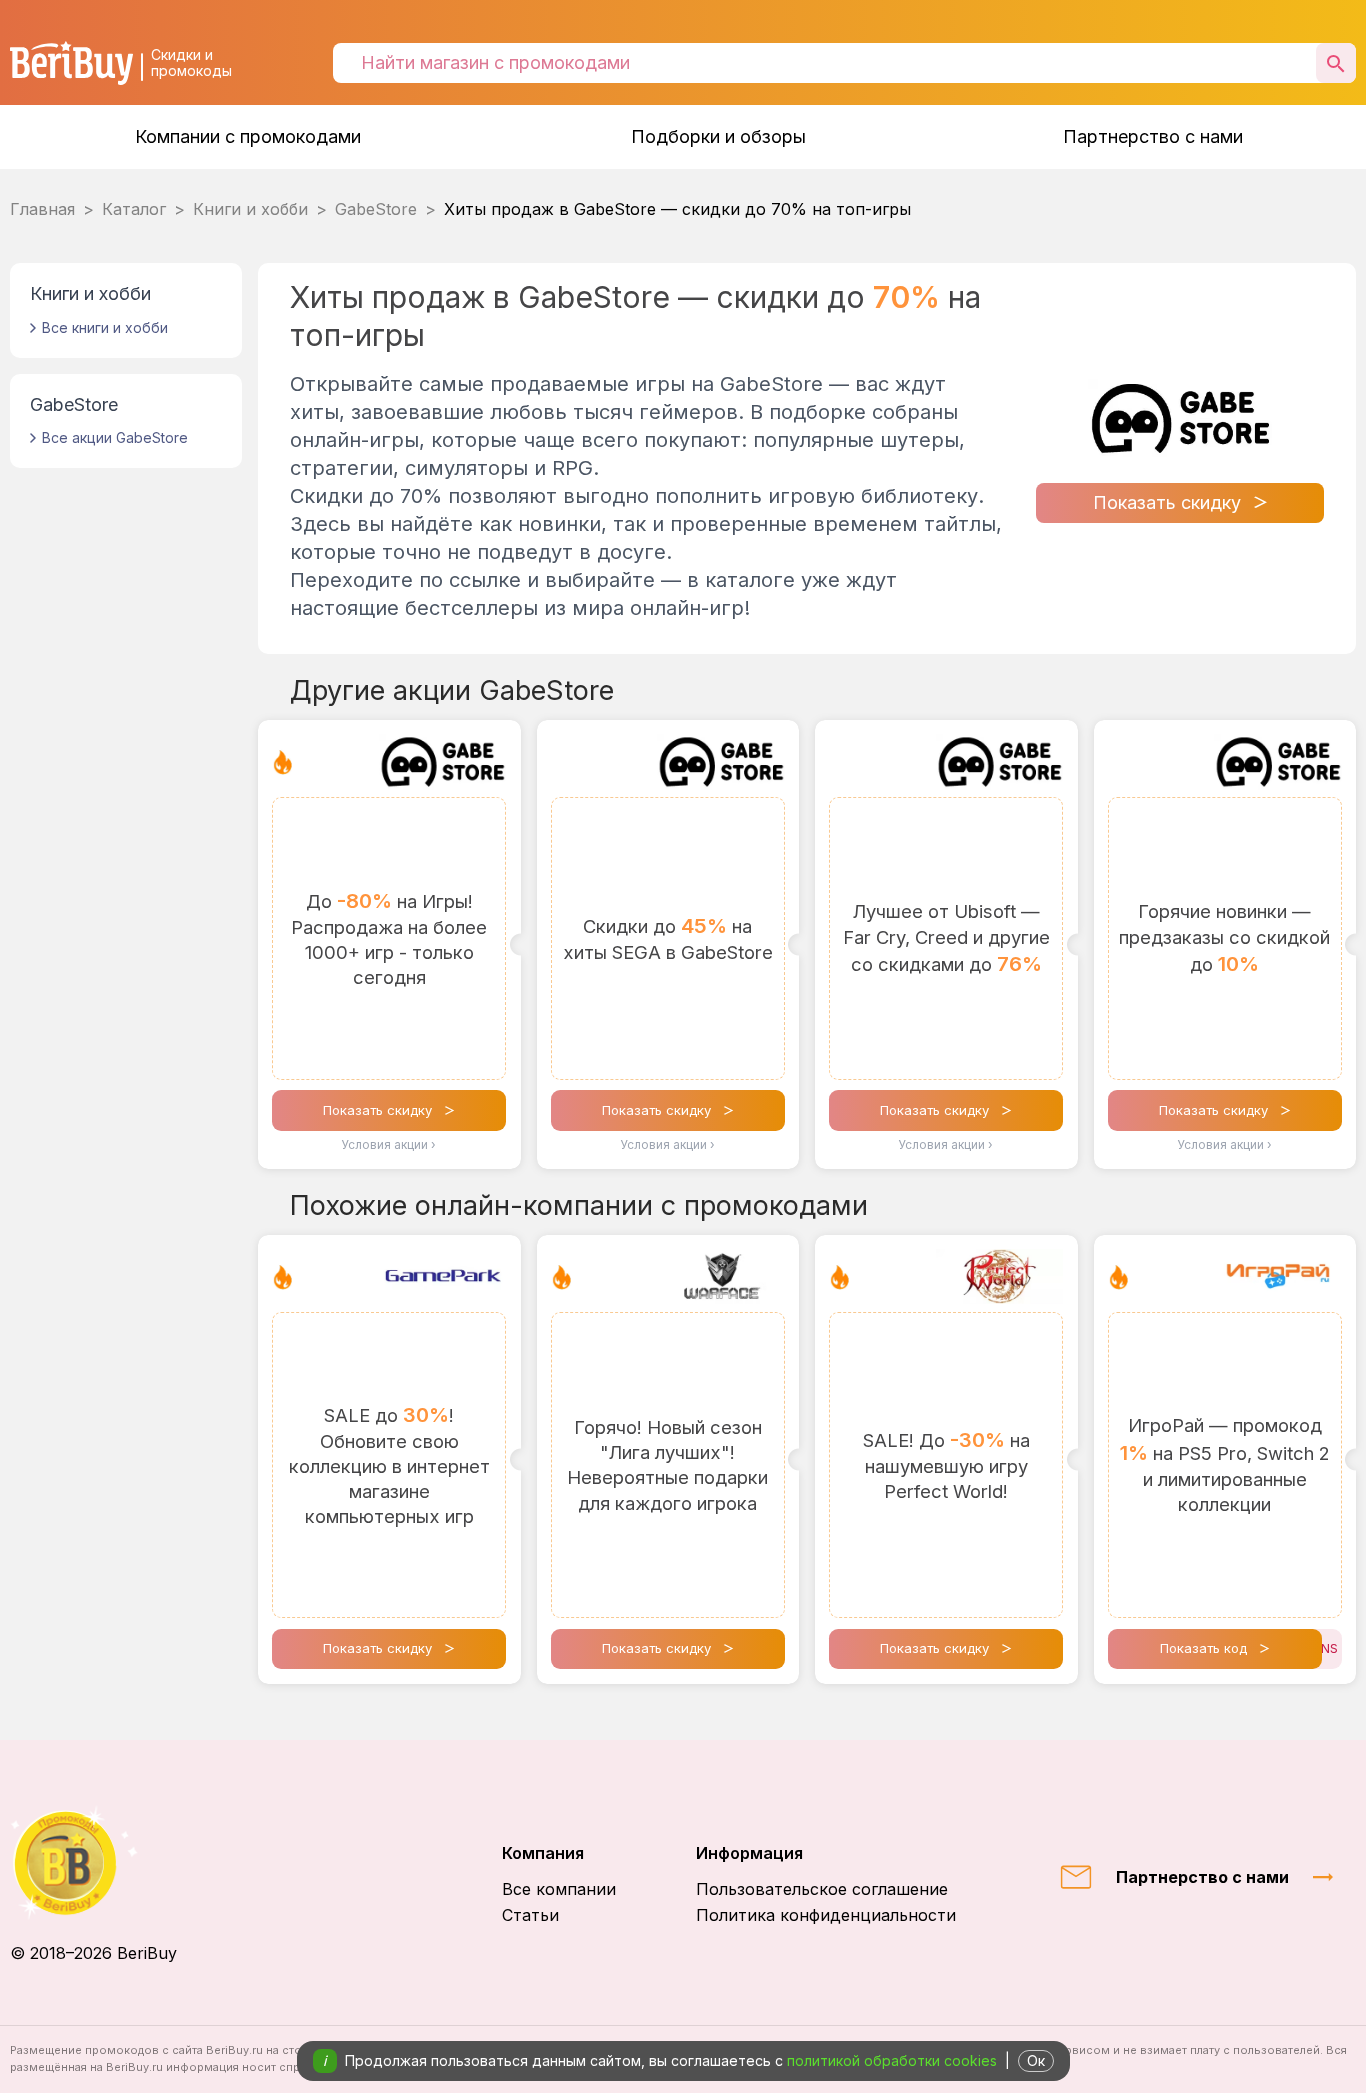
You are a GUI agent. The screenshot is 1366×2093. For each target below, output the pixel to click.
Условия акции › (389, 1145)
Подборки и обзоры (718, 136)
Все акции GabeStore (115, 437)
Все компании (559, 1889)
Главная (42, 209)
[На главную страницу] (93, 1862)
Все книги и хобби (105, 327)
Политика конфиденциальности (826, 1915)
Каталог (134, 209)
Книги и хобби (250, 209)
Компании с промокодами (248, 136)
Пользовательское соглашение (822, 1889)
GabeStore (376, 209)
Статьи (530, 1915)
